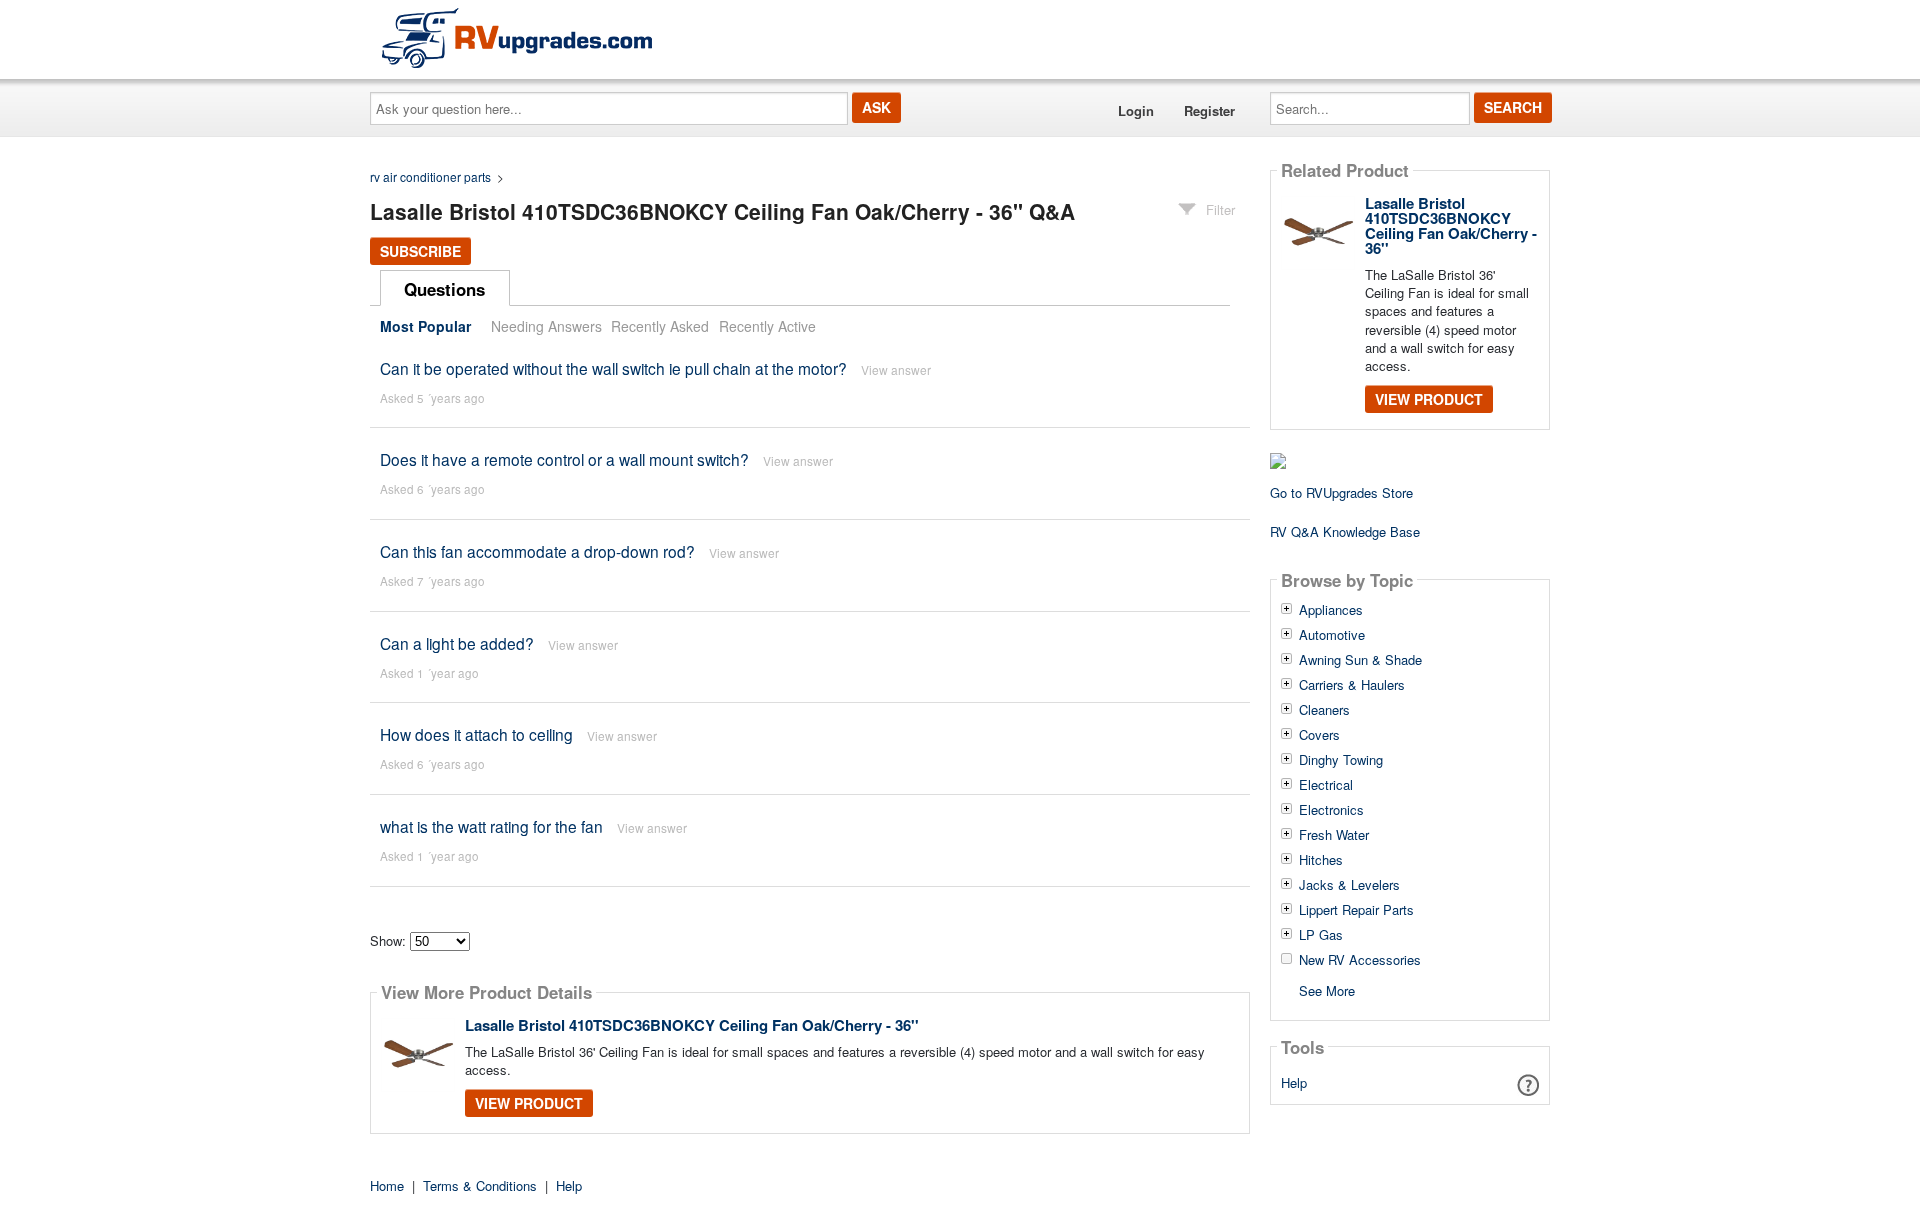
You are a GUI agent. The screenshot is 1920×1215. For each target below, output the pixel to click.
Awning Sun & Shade (1360, 660)
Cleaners (1324, 710)
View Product (529, 1103)
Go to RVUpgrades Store (1341, 492)
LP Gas (1321, 935)
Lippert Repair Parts (1356, 910)
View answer (896, 369)
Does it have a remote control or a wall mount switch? (564, 459)
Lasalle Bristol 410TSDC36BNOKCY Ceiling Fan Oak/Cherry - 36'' (692, 1025)
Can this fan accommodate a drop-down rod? (537, 551)
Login (1136, 110)
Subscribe (420, 251)
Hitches (1321, 860)
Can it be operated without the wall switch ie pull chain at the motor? (613, 368)
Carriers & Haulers (1352, 685)
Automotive (1332, 635)
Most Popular (425, 326)
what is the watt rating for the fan (491, 826)
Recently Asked (660, 326)
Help (1294, 1082)
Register (1209, 110)
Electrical (1326, 785)
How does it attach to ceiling (476, 734)
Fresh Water (1334, 835)
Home (387, 1185)
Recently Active (767, 326)
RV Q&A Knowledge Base (1345, 531)
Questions (444, 289)
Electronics (1331, 810)
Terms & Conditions (480, 1185)
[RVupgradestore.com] (517, 37)
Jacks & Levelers (1349, 885)
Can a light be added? (457, 643)
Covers (1319, 735)
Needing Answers (546, 326)
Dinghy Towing (1341, 760)
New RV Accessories (1360, 960)
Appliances (1331, 610)
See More (1327, 989)
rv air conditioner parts (430, 176)
